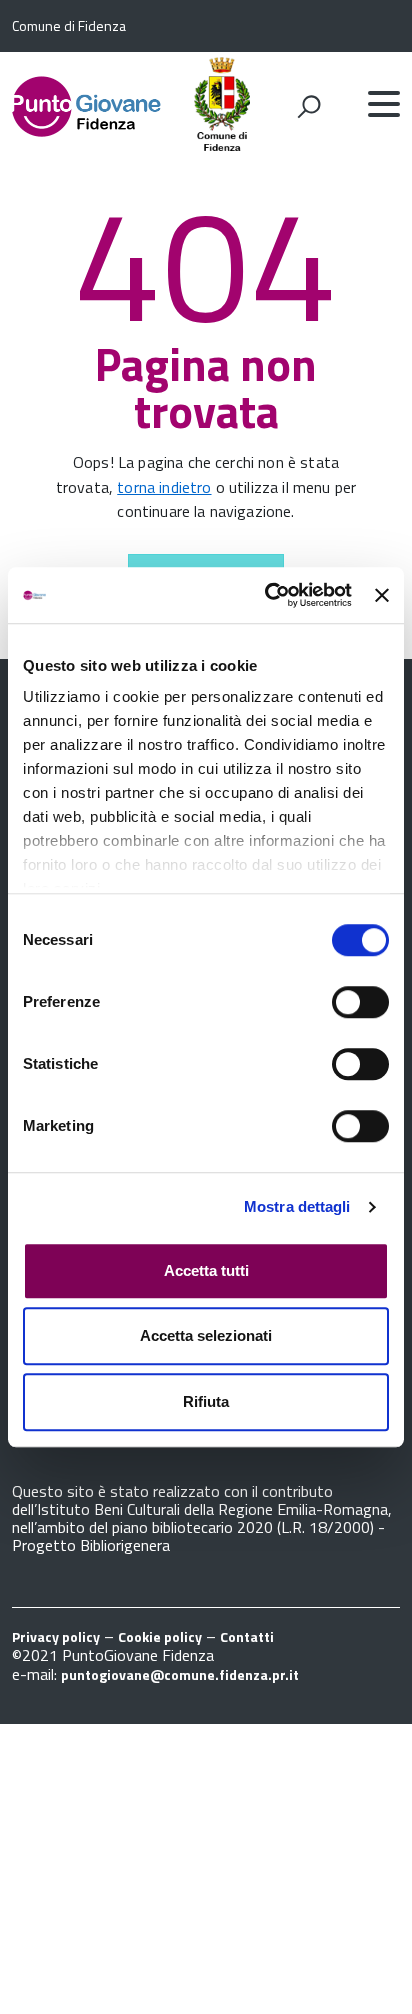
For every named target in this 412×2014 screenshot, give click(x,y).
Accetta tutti (206, 1270)
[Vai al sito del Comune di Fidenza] (222, 144)
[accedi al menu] (384, 104)
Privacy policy (56, 1636)
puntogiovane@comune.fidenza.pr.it (180, 1675)
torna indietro (164, 487)
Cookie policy (160, 1636)
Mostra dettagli (297, 1206)
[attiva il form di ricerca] (309, 106)
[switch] (360, 1002)
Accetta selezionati (206, 1335)
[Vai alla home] (87, 104)
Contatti (247, 1636)
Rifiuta (206, 1401)
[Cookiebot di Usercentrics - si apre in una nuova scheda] (267, 595)
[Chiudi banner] (382, 595)
